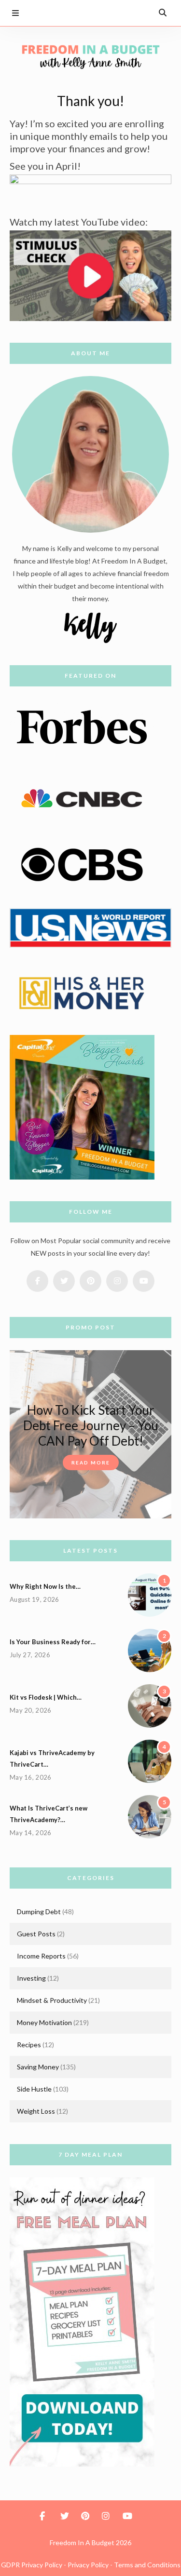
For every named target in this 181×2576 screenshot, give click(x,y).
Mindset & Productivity (52, 2000)
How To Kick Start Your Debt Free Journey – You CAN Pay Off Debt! (91, 1425)
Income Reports (41, 1956)
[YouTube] (142, 12)
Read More (91, 1462)
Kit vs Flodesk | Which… (46, 1697)
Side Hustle (34, 2089)
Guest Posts (36, 1934)
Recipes (29, 2045)
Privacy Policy (88, 2565)
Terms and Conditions (147, 2565)
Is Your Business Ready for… (53, 1642)
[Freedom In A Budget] (90, 56)
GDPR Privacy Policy (32, 2565)
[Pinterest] (105, 12)
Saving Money (38, 2067)
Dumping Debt (39, 1912)
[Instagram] (124, 12)
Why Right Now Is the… (45, 1586)
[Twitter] (87, 12)
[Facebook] (69, 12)
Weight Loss (36, 2111)
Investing (31, 1978)
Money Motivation (44, 2022)
